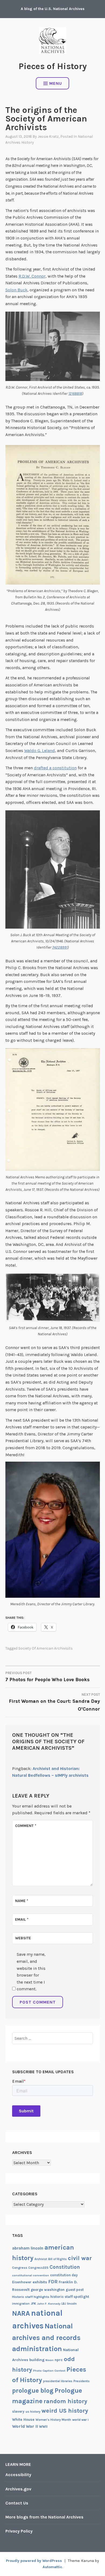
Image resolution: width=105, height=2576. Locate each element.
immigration (21, 2304)
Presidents (82, 2381)
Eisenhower (22, 2282)
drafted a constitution (55, 768)
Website (23, 1938)
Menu (56, 83)
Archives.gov (18, 2489)
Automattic (52, 2567)
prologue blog (33, 2390)
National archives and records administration (46, 2338)
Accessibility (18, 2475)
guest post (75, 2290)
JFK (33, 2304)
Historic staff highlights (31, 2297)
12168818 (75, 394)
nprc (59, 2360)
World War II (25, 2426)
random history (65, 2401)
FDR (53, 2282)
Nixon (50, 2360)
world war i (80, 2420)
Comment (26, 1826)
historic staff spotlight (70, 2297)
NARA (21, 2313)
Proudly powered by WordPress (34, 2561)
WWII (43, 2427)
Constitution (65, 2267)
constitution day (64, 2275)
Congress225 (38, 2268)
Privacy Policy (19, 2531)
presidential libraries (58, 2381)
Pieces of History (53, 66)
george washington (48, 2290)
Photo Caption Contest (49, 2371)
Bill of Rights (57, 2259)
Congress (20, 2268)
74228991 (60, 947)
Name (22, 1901)
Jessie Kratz (48, 136)
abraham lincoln (28, 2248)
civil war (80, 2258)
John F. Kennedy (49, 2304)
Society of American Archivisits (45, 1648)
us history (33, 2412)
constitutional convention (31, 2275)
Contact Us (17, 2503)
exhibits (40, 2282)
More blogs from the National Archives (44, 2517)
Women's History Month (53, 2420)
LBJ (64, 2304)
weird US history (65, 2411)
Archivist (41, 2259)
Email (22, 1919)
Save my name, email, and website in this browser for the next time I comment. (31, 1972)
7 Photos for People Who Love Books (48, 1677)
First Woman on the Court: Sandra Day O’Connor (54, 1702)
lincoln (72, 2304)
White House (23, 2419)
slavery (18, 2411)
